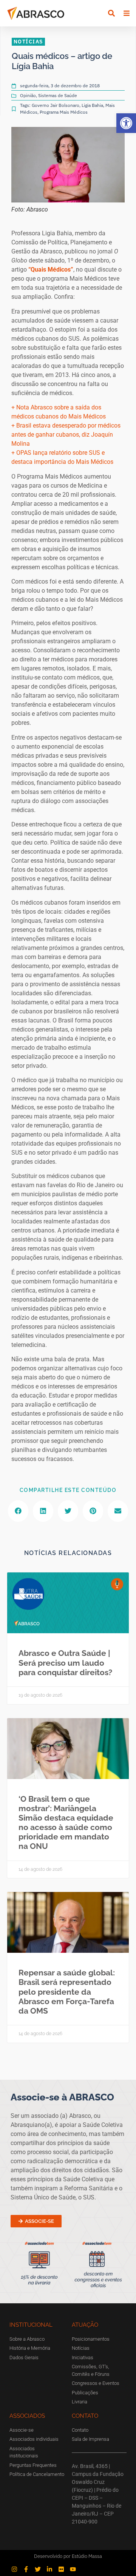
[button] (126, 123)
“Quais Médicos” (51, 269)
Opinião (28, 95)
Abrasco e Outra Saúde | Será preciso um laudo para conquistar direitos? (65, 1663)
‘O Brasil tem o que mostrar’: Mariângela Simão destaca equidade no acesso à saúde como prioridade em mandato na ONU (66, 1823)
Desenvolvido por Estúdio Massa (68, 2556)
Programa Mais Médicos (64, 112)
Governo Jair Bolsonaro (56, 105)
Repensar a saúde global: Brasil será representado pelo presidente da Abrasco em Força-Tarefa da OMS (67, 1992)
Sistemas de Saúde (58, 95)
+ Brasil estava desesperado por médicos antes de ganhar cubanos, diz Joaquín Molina (66, 435)
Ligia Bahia (92, 105)
